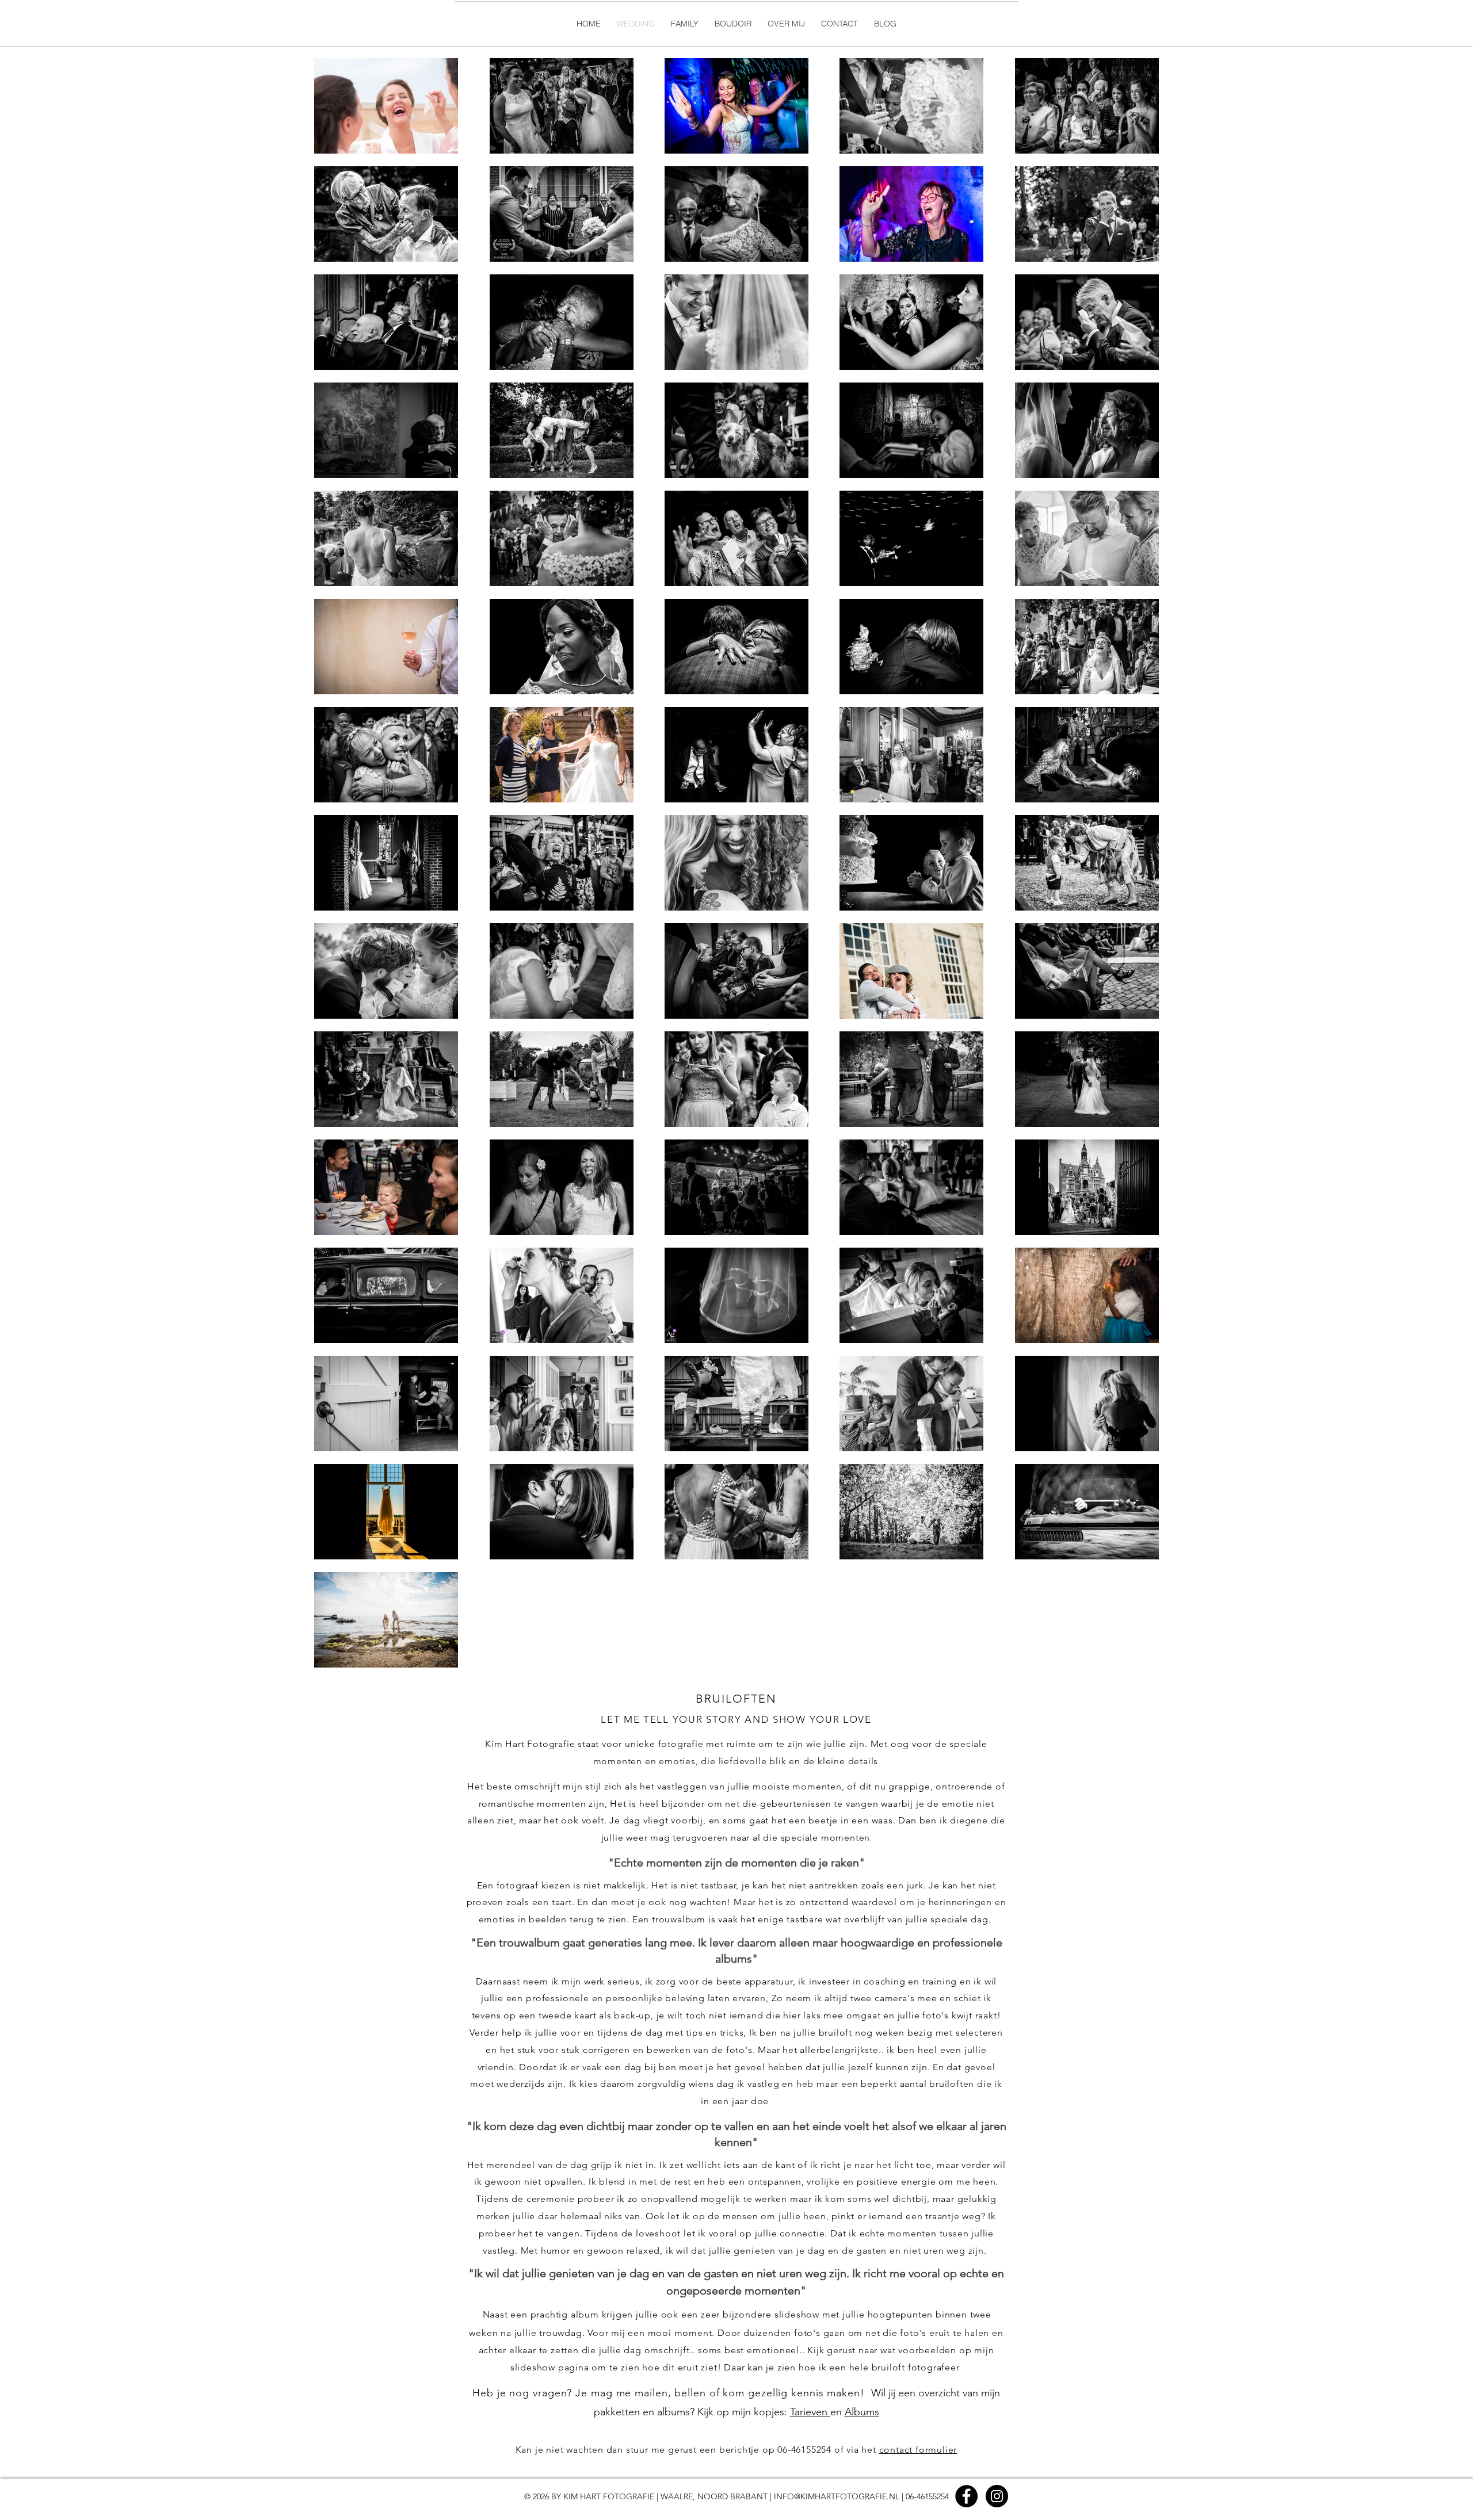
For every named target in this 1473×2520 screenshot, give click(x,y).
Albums (862, 2412)
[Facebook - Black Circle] (966, 2496)
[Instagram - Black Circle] (997, 2496)
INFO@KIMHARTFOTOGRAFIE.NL (837, 2496)
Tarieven (810, 2412)
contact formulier (918, 2450)
